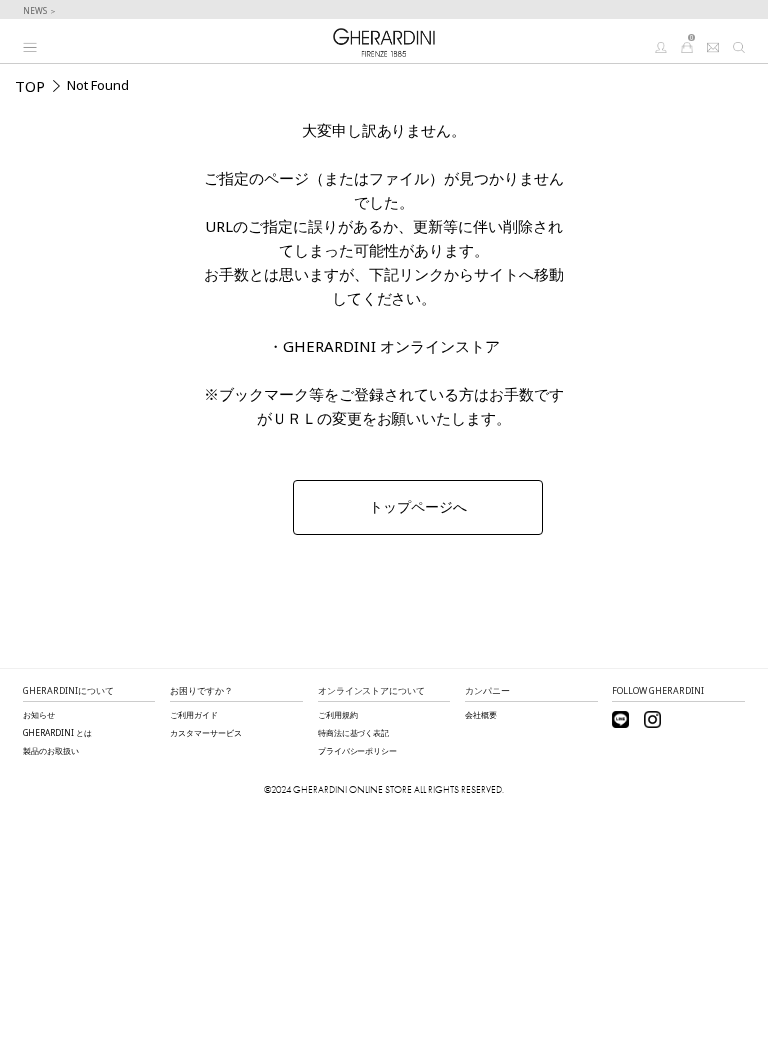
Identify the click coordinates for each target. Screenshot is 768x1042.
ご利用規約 (338, 714)
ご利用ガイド (194, 714)
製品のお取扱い (51, 750)
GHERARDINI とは (57, 732)
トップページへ (418, 507)
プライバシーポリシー (358, 750)
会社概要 (481, 714)
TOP (30, 86)
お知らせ (39, 714)
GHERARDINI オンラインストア (391, 346)
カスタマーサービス (206, 732)
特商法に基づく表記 (354, 732)
